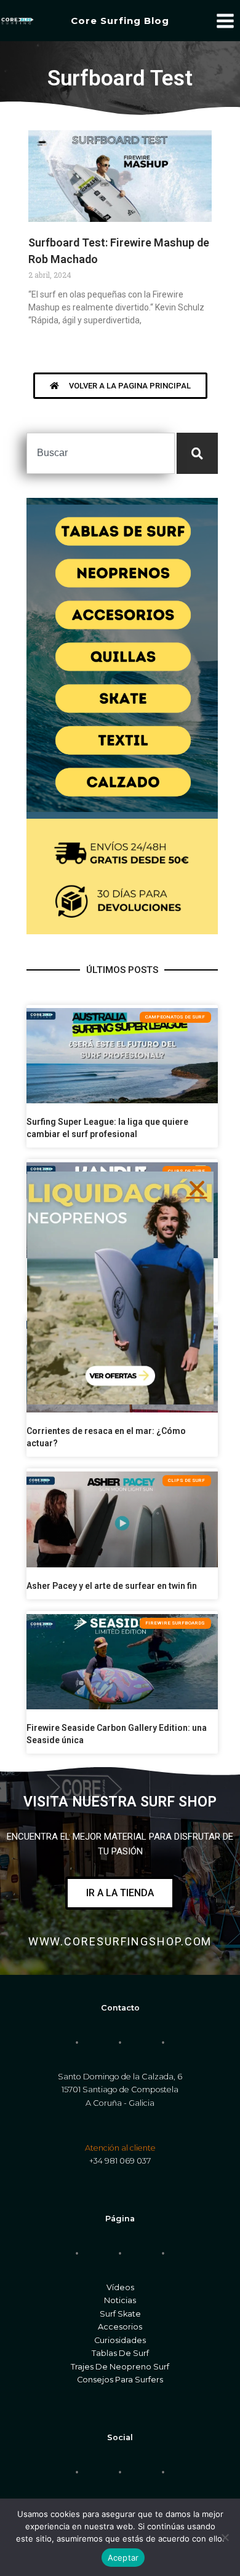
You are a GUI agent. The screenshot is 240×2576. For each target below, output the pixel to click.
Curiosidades (120, 2340)
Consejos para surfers (120, 2380)
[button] (197, 1188)
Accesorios (120, 2327)
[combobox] (101, 453)
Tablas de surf (120, 2353)
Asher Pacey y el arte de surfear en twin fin (112, 1586)
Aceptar (123, 2558)
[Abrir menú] (225, 21)
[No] (225, 2537)
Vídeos (120, 2287)
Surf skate (120, 2314)
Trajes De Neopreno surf (120, 2367)
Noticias (120, 2300)
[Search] (197, 453)
